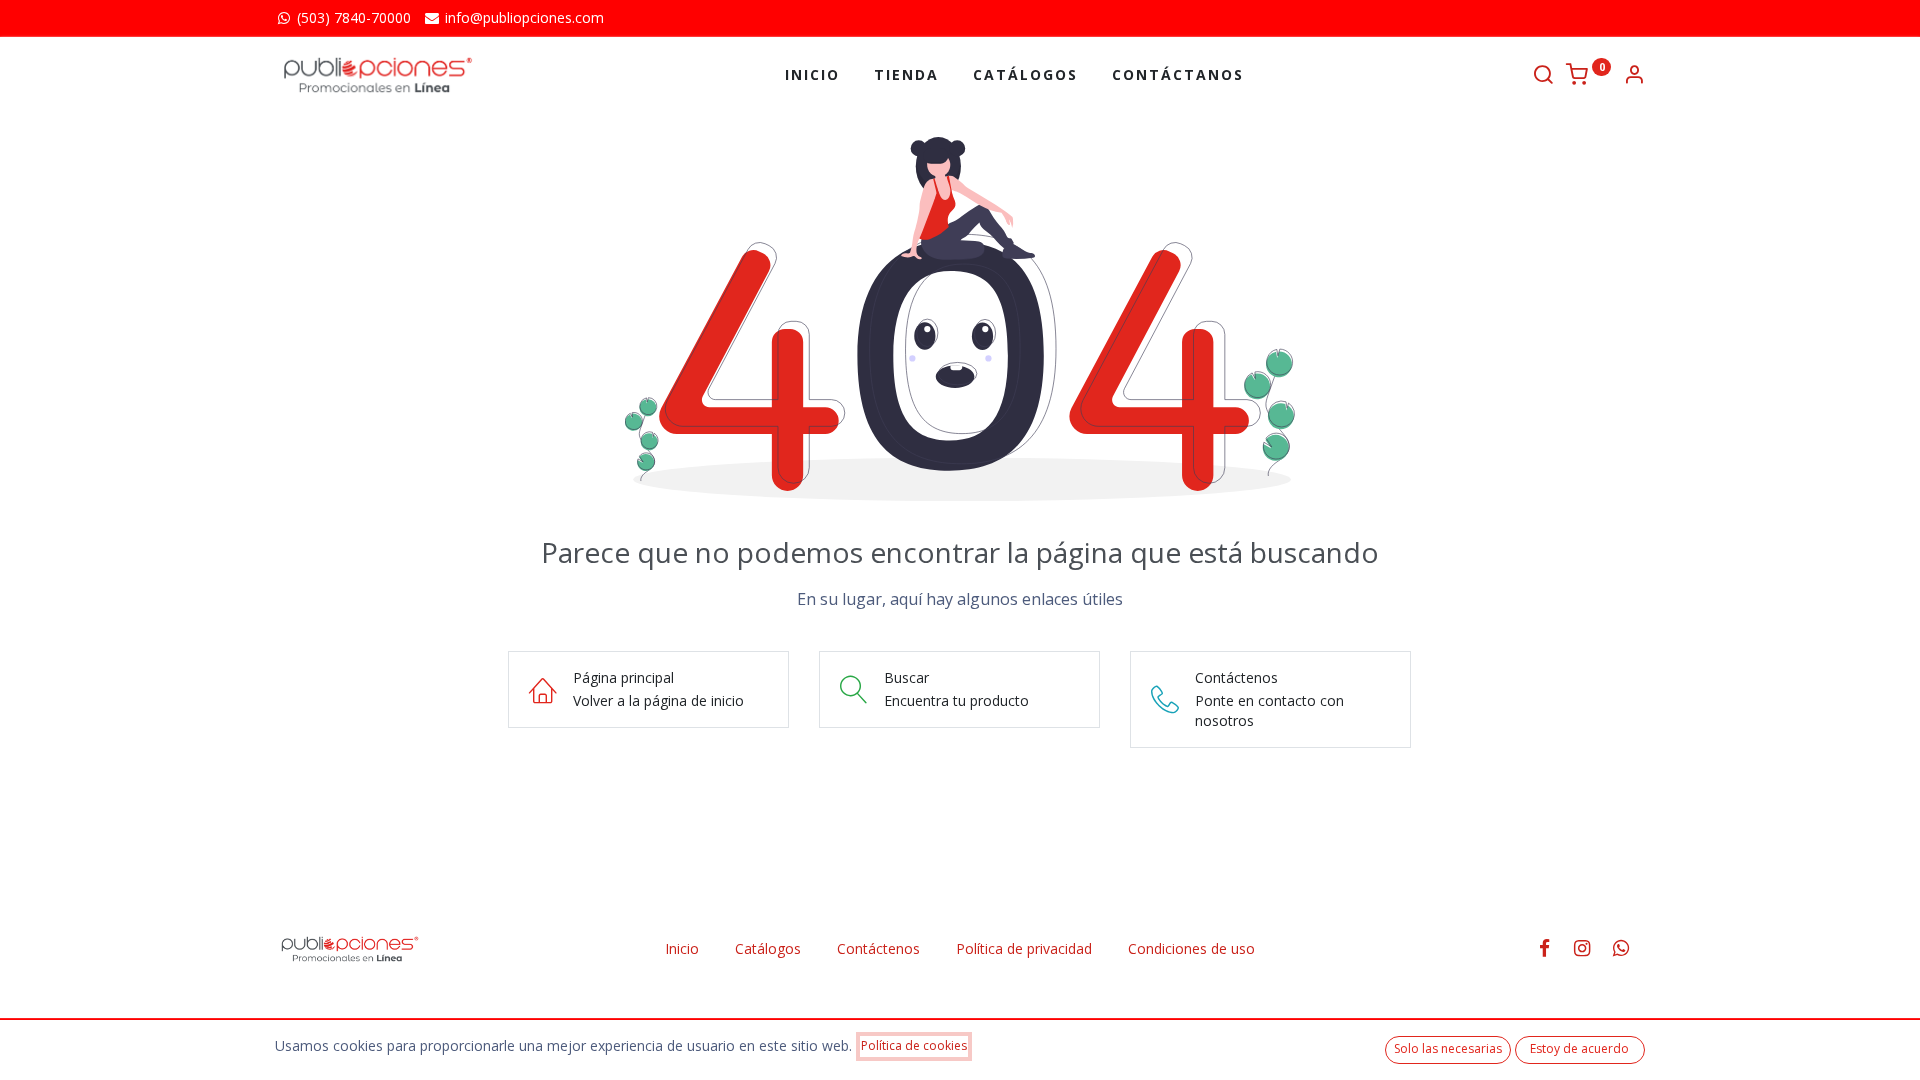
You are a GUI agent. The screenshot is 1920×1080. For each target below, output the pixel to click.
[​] (1551, 948)
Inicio (682, 948)
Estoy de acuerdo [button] (1579, 1048)
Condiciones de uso (1191, 948)
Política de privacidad (1024, 948)
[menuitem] (812, 75)
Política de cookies (914, 1045)
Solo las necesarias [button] (1448, 1048)
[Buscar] (1543, 76)
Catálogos (768, 948)
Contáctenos (878, 948)
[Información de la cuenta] (1634, 76)
